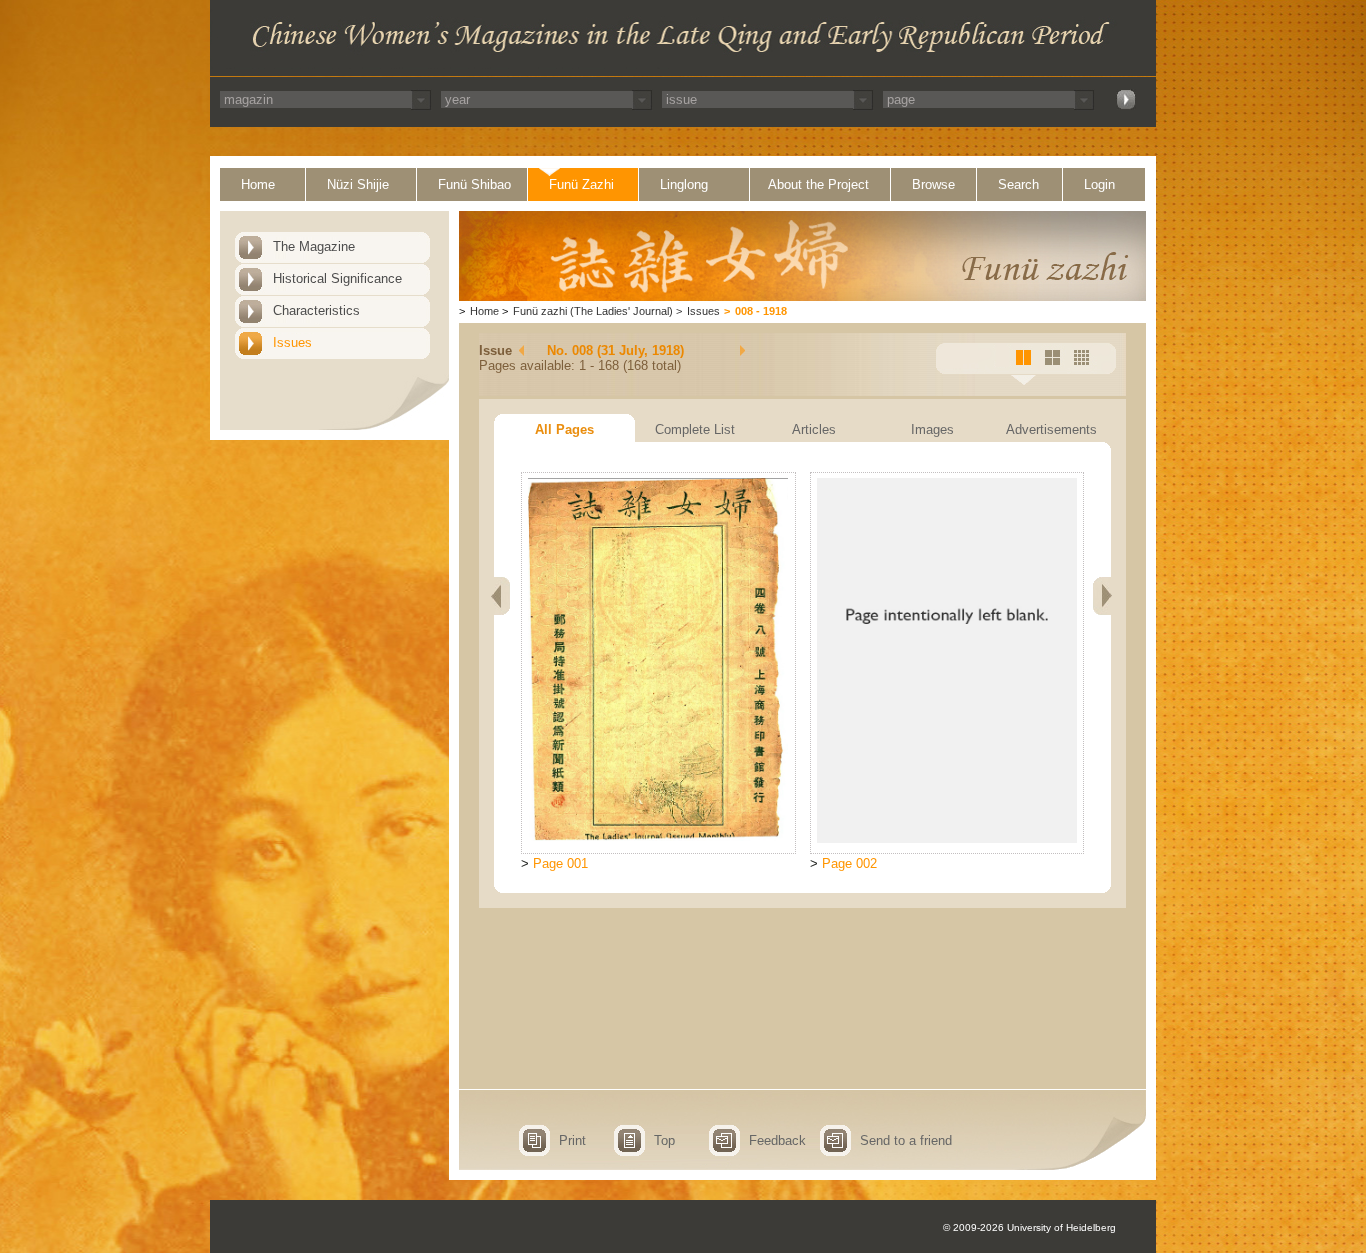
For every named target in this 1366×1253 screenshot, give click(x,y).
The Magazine (314, 246)
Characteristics (316, 310)
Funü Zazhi (581, 184)
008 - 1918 (761, 311)
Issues (292, 342)
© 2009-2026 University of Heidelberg (1029, 1227)
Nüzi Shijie (358, 184)
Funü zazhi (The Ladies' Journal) (593, 311)
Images (932, 429)
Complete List (695, 429)
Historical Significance (337, 278)
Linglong (684, 184)
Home (258, 184)
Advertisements (1051, 429)
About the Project (818, 184)
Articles (814, 429)
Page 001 (560, 863)
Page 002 (849, 863)
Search (1018, 184)
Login (1099, 184)
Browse (933, 184)
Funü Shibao (474, 184)
